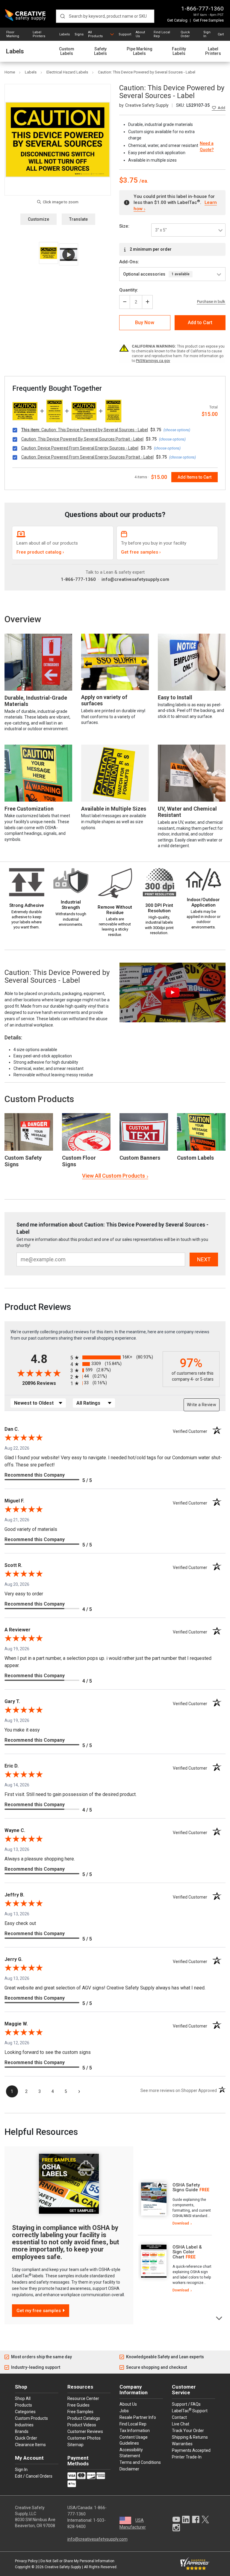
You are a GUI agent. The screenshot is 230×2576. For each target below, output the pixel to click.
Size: (124, 226)
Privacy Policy (26, 2561)
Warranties (182, 2444)
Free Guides (78, 2405)
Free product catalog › (40, 552)
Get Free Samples (208, 20)
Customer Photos (84, 2438)
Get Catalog (177, 20)
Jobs (124, 2411)
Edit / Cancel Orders (34, 2476)
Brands (22, 2431)
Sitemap (75, 2445)
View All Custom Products (114, 1176)
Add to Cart (200, 323)
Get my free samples (39, 2311)
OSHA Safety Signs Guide (186, 2188)
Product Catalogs (84, 2418)
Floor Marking (13, 34)
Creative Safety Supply (63, 2567)
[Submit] (62, 16)
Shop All (23, 2398)
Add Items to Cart (195, 477)
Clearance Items (30, 2445)
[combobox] (105, 16)
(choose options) (177, 430)
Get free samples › (141, 552)
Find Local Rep (162, 34)
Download (181, 2223)
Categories (25, 2412)
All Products (95, 34)
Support (125, 34)
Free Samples (80, 2412)
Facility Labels (179, 51)
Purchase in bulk (211, 302)
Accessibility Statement (131, 2453)
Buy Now (145, 323)
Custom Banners (140, 1158)
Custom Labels (67, 51)
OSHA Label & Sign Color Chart (187, 2252)
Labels (65, 34)
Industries (24, 2425)
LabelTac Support (190, 2410)
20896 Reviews (45, 1383)
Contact (179, 2417)
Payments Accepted (191, 2450)
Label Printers (39, 34)
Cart (221, 34)
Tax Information (135, 2431)
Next (219, 2318)
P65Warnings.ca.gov (153, 361)
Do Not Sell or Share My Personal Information (77, 2561)
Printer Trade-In (187, 2457)
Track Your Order (188, 2431)
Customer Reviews (85, 2431)
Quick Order (185, 34)
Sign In (207, 34)
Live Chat (181, 2424)
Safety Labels (100, 51)
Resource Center (83, 2398)
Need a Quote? (207, 146)
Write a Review (202, 1405)
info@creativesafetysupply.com (135, 579)
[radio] (115, 1357)
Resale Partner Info (138, 2417)
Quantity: (129, 290)
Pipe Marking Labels (140, 51)
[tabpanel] (175, 2204)
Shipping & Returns (190, 2437)
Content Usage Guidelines (134, 2440)
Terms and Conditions (140, 2462)
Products (24, 2405)
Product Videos (82, 2425)
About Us (140, 34)
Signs (79, 34)
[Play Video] (68, 254)
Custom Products (39, 1099)
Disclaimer (129, 2469)
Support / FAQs (186, 2404)
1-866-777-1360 (202, 9)
